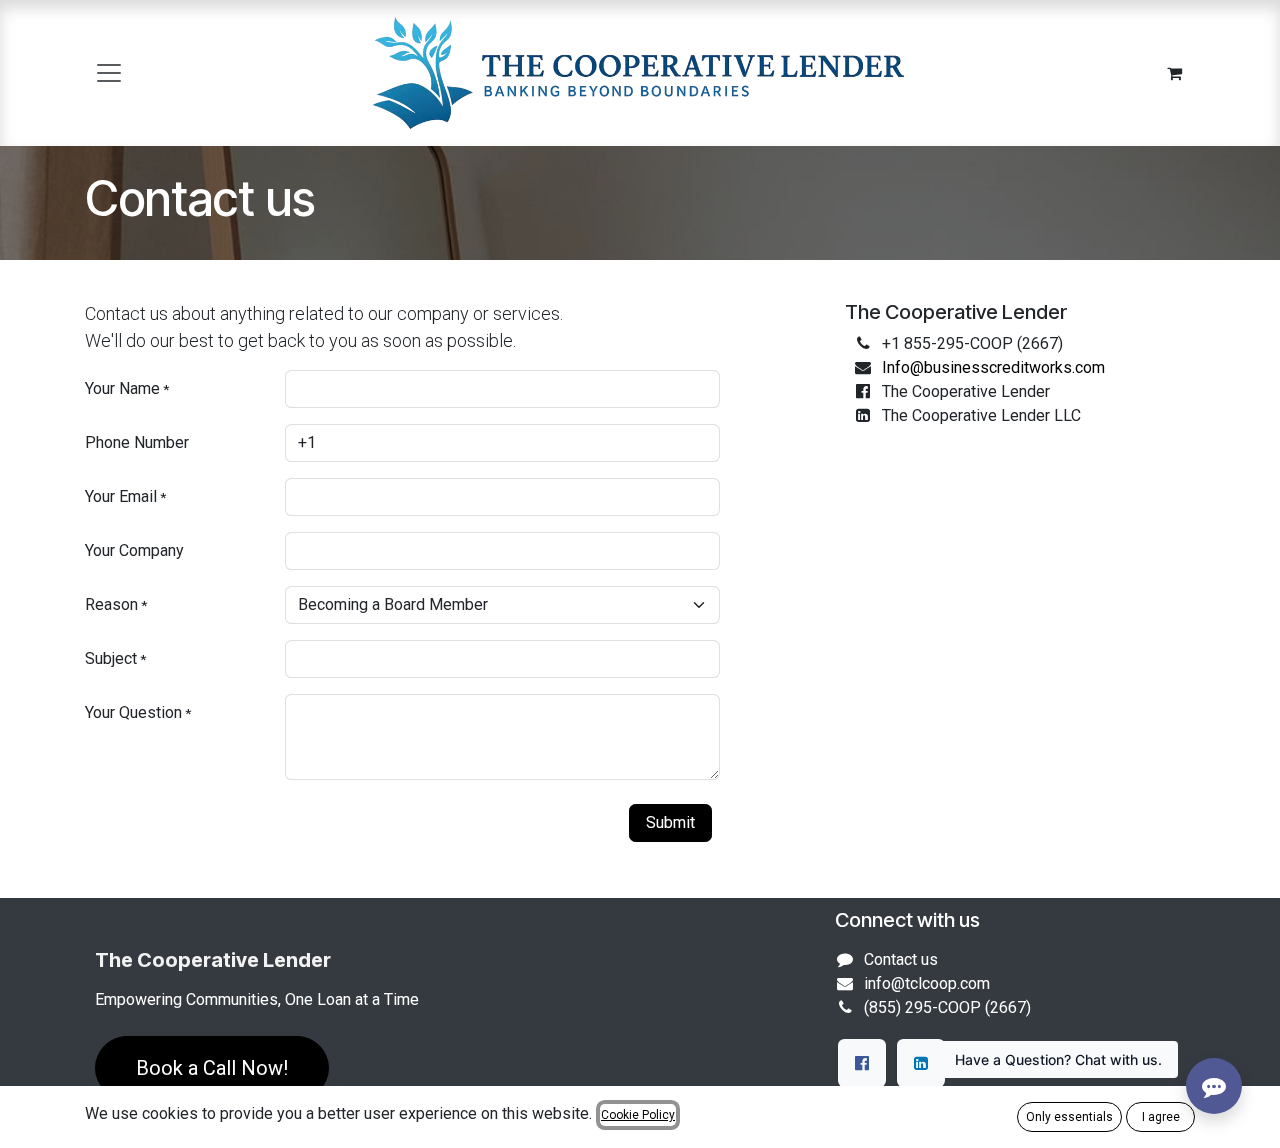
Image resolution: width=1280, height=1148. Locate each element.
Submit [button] (670, 822)
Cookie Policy (638, 1115)
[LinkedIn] (921, 1063)
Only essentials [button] (1069, 1117)
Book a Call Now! (212, 1068)
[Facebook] (862, 1063)
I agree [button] (1161, 1117)
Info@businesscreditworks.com (993, 367)
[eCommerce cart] (1174, 73)
